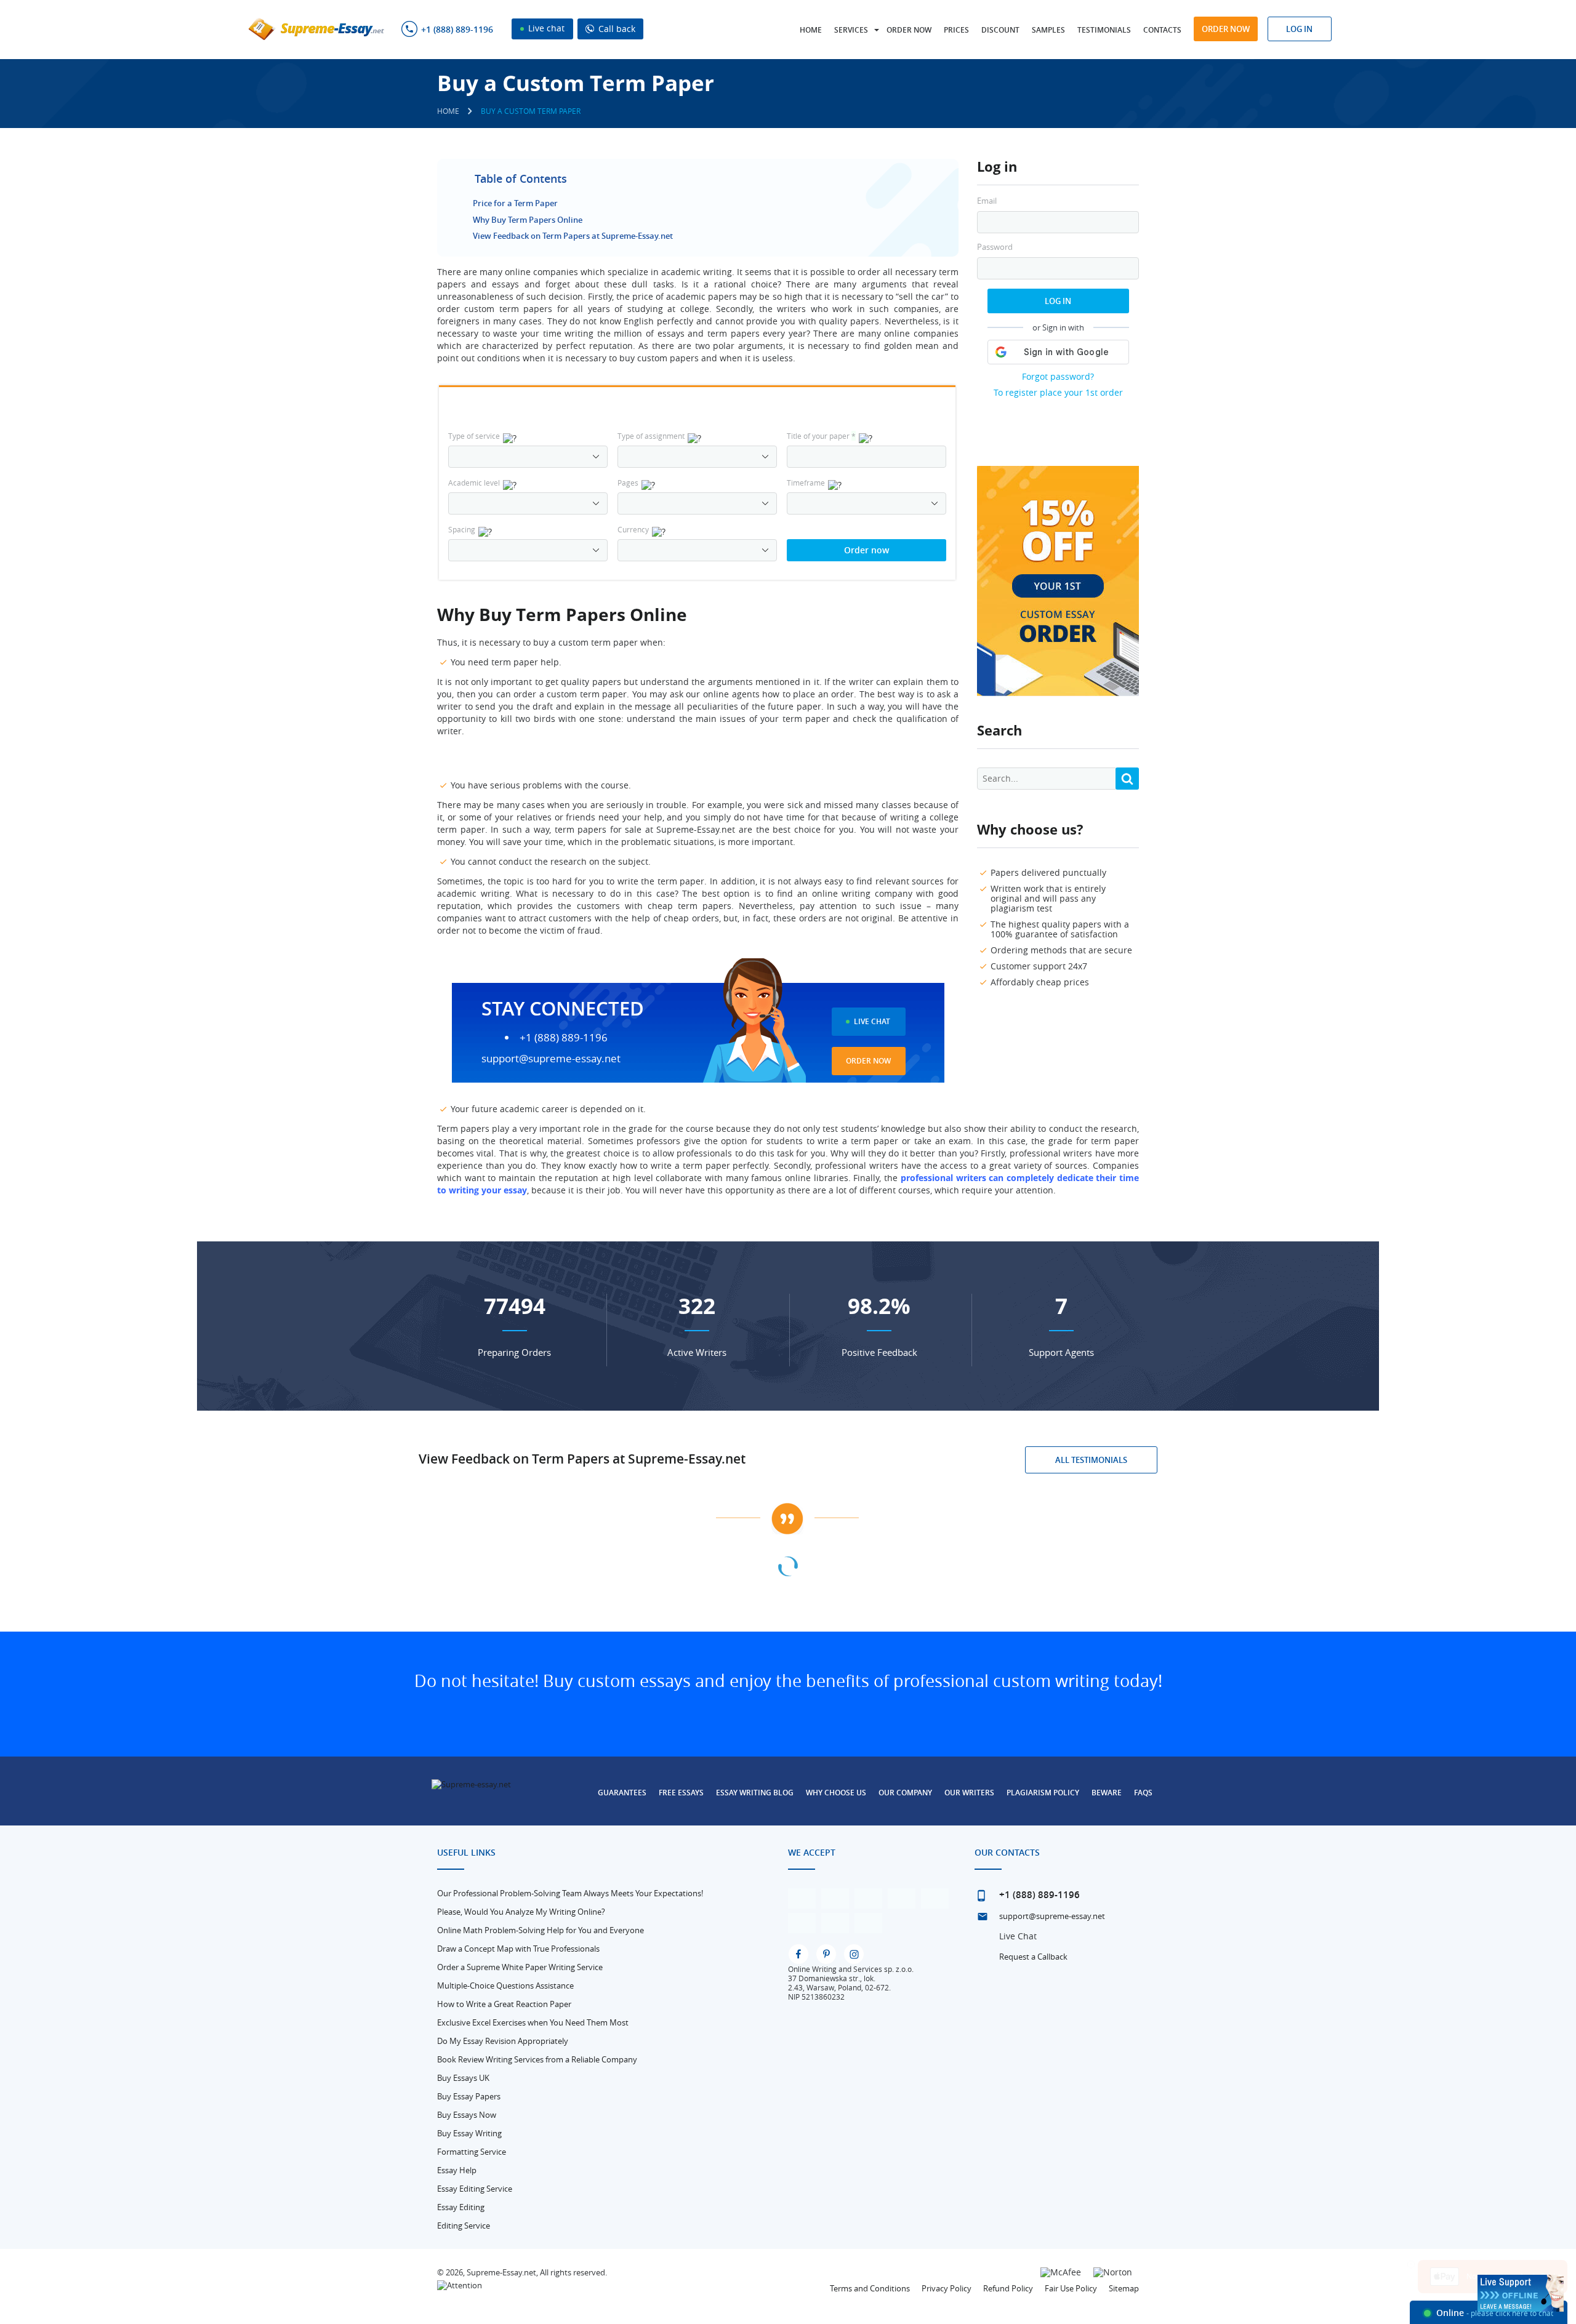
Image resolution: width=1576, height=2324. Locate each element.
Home (811, 30)
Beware (1107, 1793)
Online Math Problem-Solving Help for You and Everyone (541, 1930)
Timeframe (806, 483)
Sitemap (1124, 2288)
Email (987, 201)
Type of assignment (651, 436)
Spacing (462, 529)
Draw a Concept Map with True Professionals (518, 1949)
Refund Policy (1008, 2288)
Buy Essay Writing (469, 2133)
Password (995, 247)
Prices (956, 30)
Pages (628, 483)
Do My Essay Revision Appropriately (503, 2041)
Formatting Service (472, 2152)
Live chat (545, 28)
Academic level (474, 483)
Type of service (474, 436)
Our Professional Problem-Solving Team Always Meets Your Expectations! (570, 1893)
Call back (616, 29)
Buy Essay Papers (469, 2096)
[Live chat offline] (1521, 2293)
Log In (1058, 301)
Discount (1000, 30)
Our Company (905, 1793)
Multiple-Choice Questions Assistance (505, 1985)
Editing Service (464, 2226)
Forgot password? (1058, 376)
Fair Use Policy (1071, 2288)
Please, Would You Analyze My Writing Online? (521, 1912)
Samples (1048, 30)
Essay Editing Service (475, 2189)
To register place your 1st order (1058, 392)
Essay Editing (461, 2207)
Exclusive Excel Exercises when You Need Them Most (533, 2022)
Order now (909, 30)
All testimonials (1091, 1460)
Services (851, 30)
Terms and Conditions (870, 2288)
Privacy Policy (947, 2288)
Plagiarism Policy (1043, 1793)
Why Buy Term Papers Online (528, 220)
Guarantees (622, 1793)
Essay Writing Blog (755, 1793)
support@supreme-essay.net (551, 1058)
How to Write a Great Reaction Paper (504, 2004)
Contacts (1162, 30)
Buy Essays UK (463, 2078)
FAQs (1143, 1793)
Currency (633, 529)
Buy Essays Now (467, 2115)
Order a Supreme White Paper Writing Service (520, 1967)
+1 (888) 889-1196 (457, 30)
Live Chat (872, 1021)
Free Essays (681, 1793)
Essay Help (457, 2170)
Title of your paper (821, 436)
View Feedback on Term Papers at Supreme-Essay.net (573, 236)
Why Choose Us (836, 1793)
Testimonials (1104, 30)
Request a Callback (1033, 1957)
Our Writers (969, 1793)
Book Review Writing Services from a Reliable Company (537, 2059)
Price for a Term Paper (515, 203)
